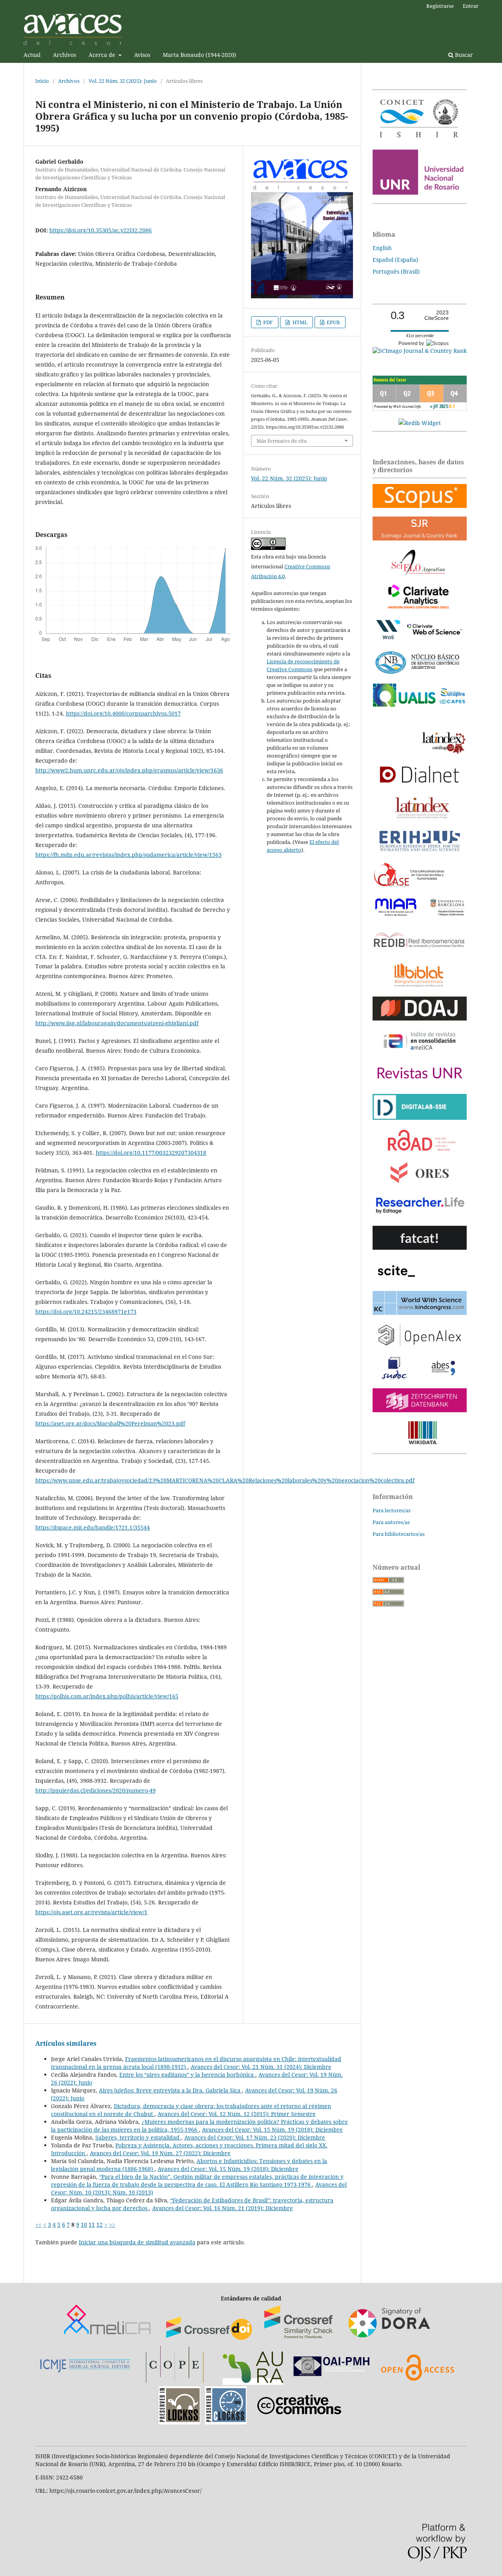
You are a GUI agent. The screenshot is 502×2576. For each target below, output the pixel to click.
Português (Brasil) (396, 271)
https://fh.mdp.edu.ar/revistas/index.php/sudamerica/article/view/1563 (128, 855)
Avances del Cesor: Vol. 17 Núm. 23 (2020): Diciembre (255, 2137)
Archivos (65, 55)
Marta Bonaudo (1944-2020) (199, 55)
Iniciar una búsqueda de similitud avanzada (137, 2242)
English (382, 248)
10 (84, 2225)
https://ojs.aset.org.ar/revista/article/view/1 (91, 1912)
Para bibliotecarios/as (399, 1534)
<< (38, 2225)
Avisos (142, 55)
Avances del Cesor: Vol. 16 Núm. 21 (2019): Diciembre (223, 2208)
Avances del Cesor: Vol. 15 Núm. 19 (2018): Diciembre (272, 2130)
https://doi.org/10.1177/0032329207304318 (151, 1153)
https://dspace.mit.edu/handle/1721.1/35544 (93, 1527)
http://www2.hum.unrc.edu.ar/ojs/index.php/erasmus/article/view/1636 (129, 770)
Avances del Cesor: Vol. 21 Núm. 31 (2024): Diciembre (261, 2067)
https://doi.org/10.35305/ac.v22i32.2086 (101, 230)
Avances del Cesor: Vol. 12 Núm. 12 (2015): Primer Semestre (237, 2114)
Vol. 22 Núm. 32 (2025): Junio (123, 81)
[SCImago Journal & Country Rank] (420, 351)
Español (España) (395, 260)
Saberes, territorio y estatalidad (138, 2137)
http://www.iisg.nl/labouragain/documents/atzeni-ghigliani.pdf (117, 1023)
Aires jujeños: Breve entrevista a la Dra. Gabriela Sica (170, 2090)
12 (100, 2225)
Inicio (42, 81)
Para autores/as (391, 1522)
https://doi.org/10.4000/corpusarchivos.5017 (123, 713)
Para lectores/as (392, 1510)
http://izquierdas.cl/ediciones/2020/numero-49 (95, 1790)
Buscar (463, 55)
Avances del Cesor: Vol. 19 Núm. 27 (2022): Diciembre (160, 2153)
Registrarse (440, 6)
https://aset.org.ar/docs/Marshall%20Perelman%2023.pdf (110, 1423)
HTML (299, 322)
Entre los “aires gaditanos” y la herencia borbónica (187, 2075)
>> (112, 2225)
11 (92, 2225)
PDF (267, 322)
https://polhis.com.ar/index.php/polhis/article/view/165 (107, 1696)
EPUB (333, 322)
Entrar (471, 6)
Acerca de (103, 55)
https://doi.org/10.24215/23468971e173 (86, 1312)
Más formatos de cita (282, 441)
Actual (32, 55)
